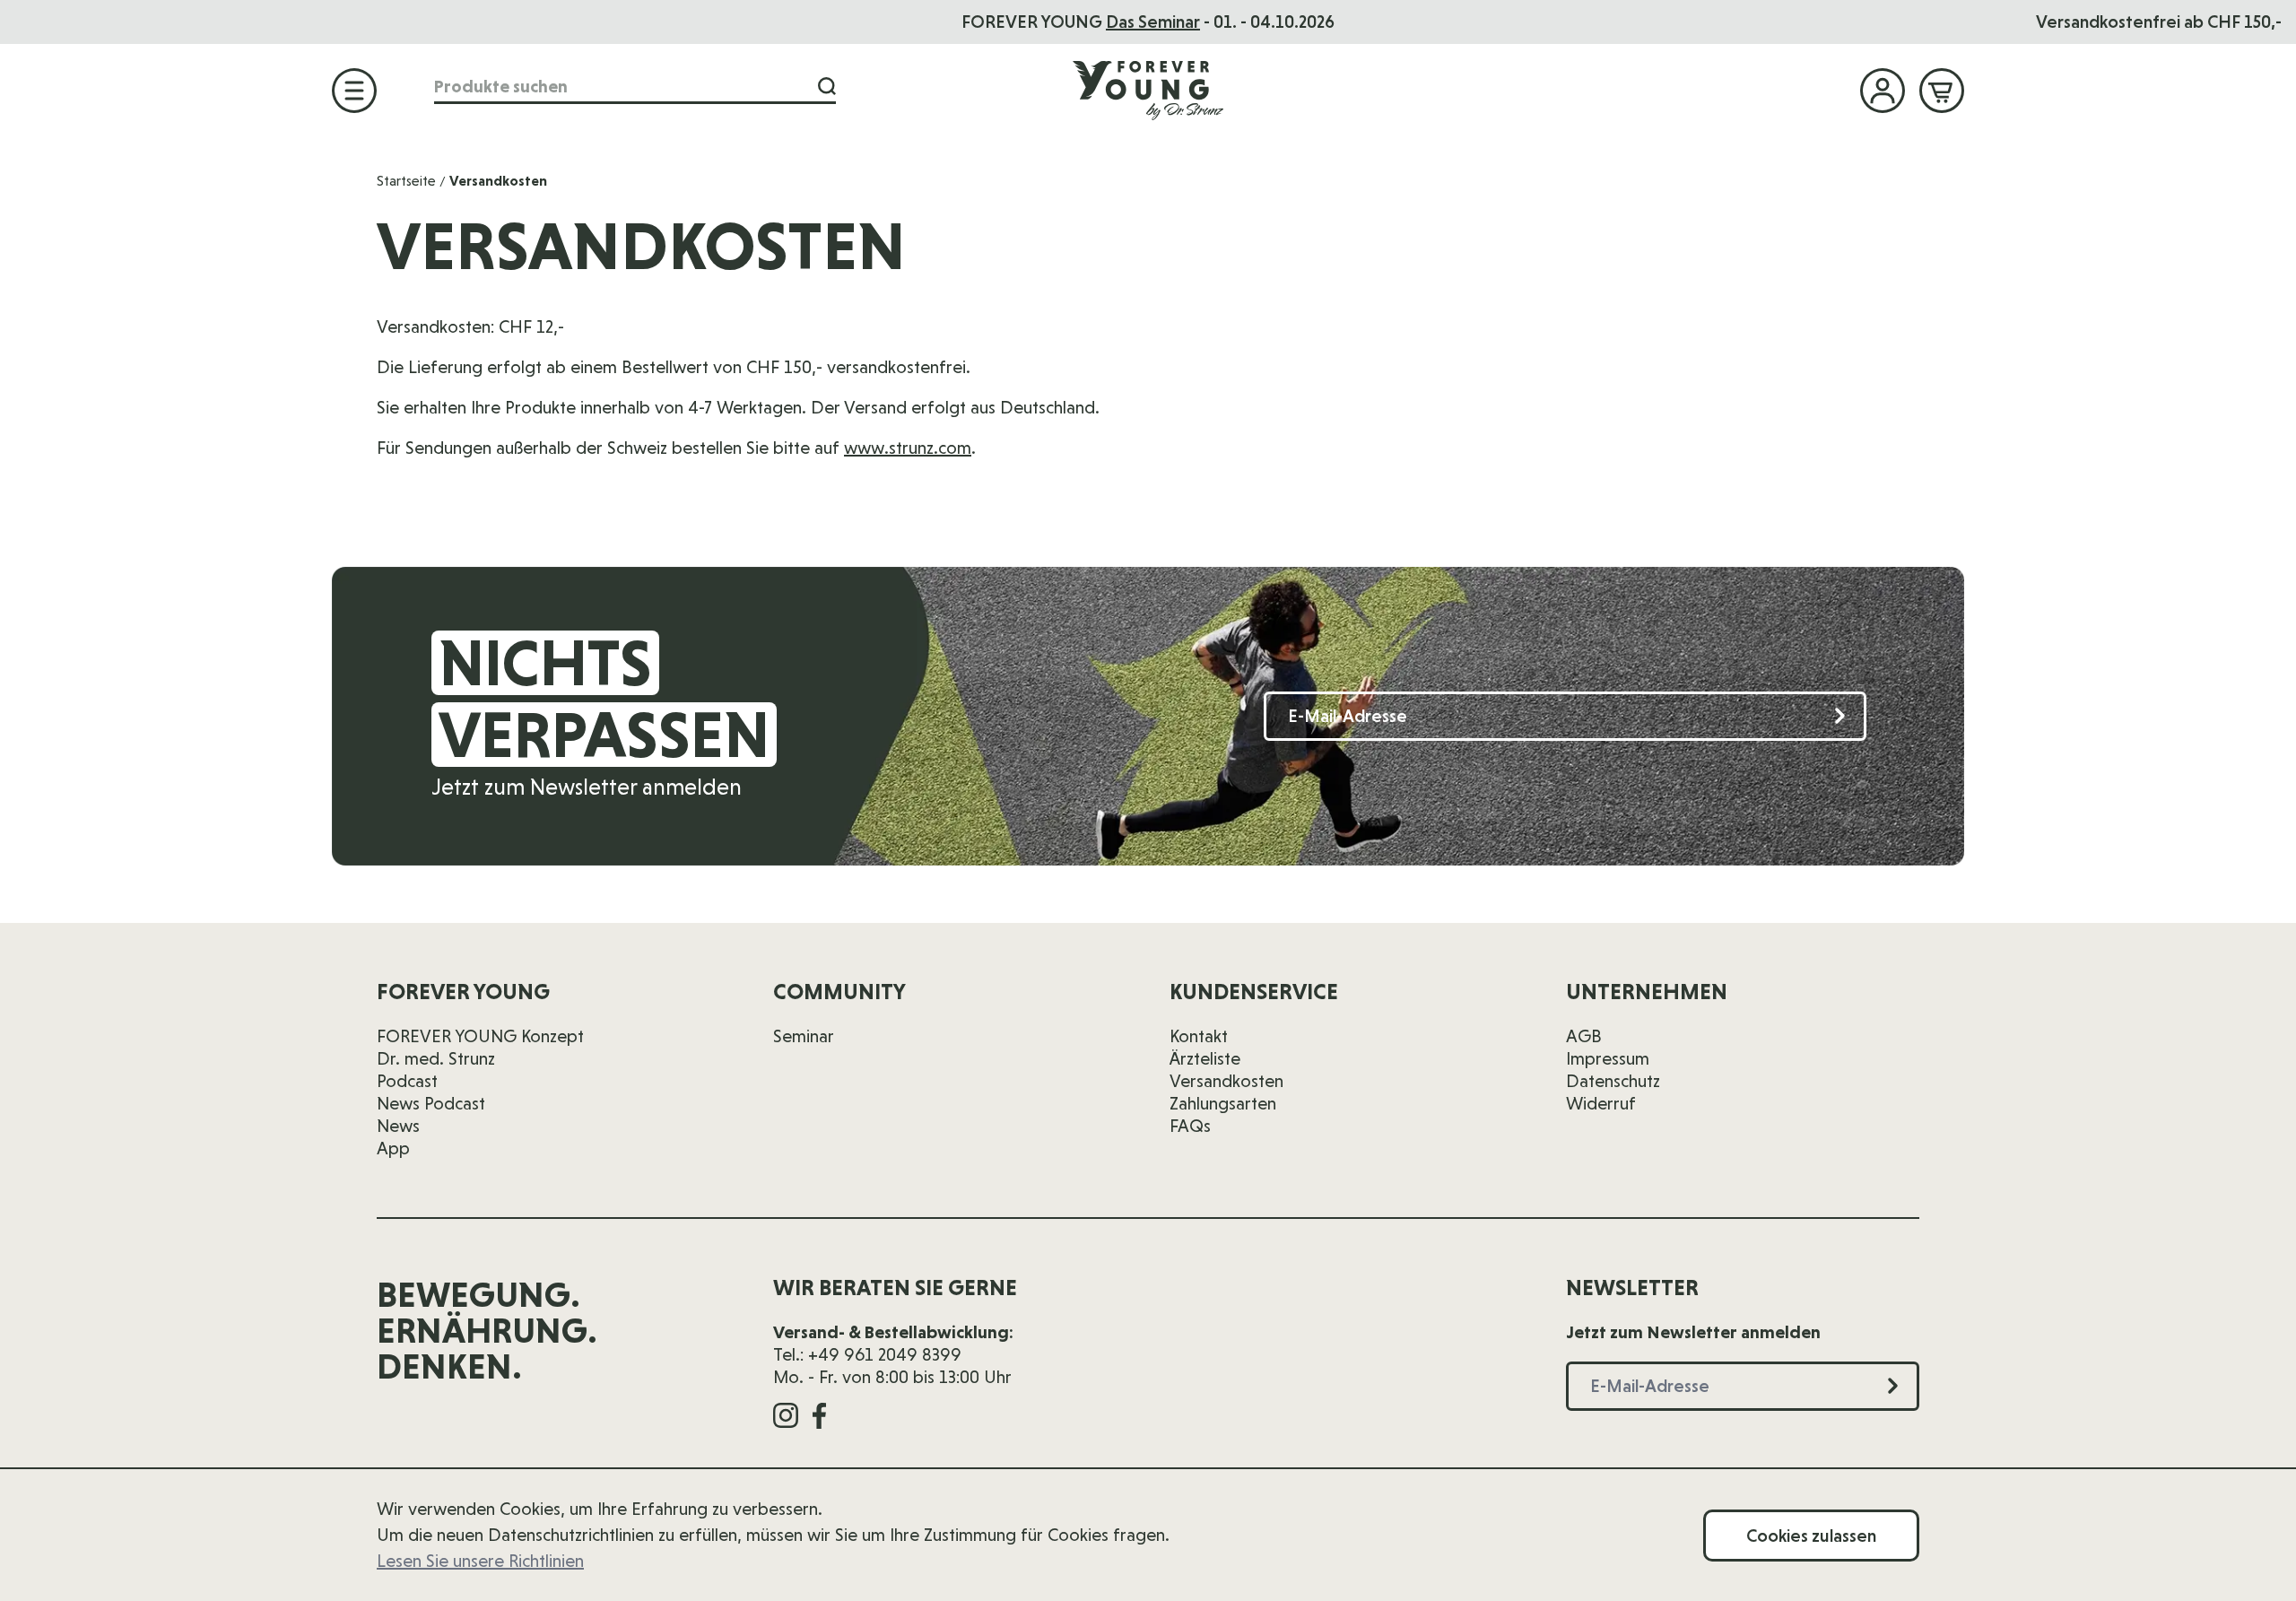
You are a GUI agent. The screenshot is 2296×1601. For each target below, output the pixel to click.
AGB (1584, 1036)
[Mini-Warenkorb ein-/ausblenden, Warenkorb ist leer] (1942, 91)
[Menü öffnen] (354, 91)
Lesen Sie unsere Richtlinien (480, 1561)
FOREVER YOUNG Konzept (480, 1036)
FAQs (1190, 1126)
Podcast (407, 1081)
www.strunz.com (908, 448)
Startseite (406, 181)
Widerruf (1601, 1103)
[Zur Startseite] (1148, 90)
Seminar (804, 1036)
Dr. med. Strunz (436, 1058)
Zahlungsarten (1223, 1103)
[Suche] (827, 87)
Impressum (1608, 1058)
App (393, 1148)
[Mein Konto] (1883, 91)
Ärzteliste (1205, 1058)
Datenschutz (1613, 1081)
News (398, 1126)
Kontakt (1199, 1036)
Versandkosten (1226, 1081)
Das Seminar (1153, 22)
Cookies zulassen (1811, 1536)
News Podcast (431, 1103)
